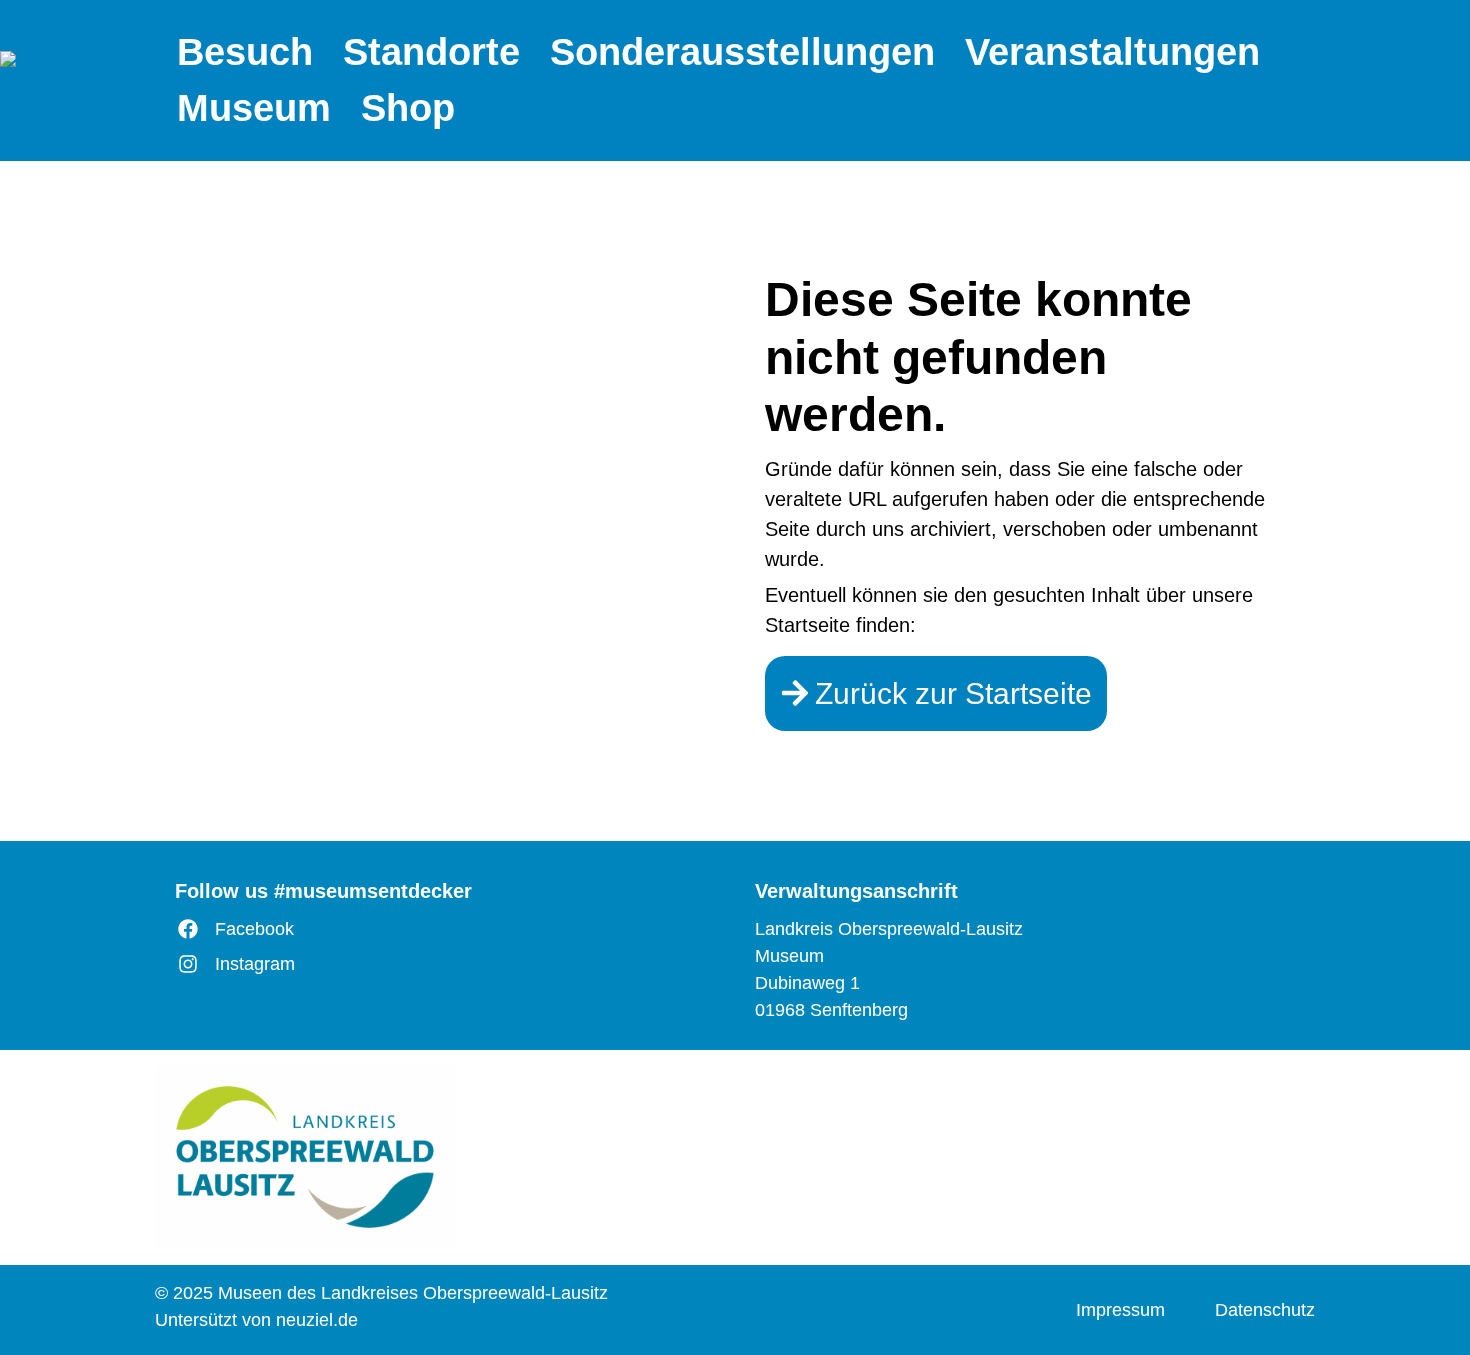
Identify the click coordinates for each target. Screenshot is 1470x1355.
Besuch (245, 52)
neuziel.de (317, 1320)
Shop (408, 108)
